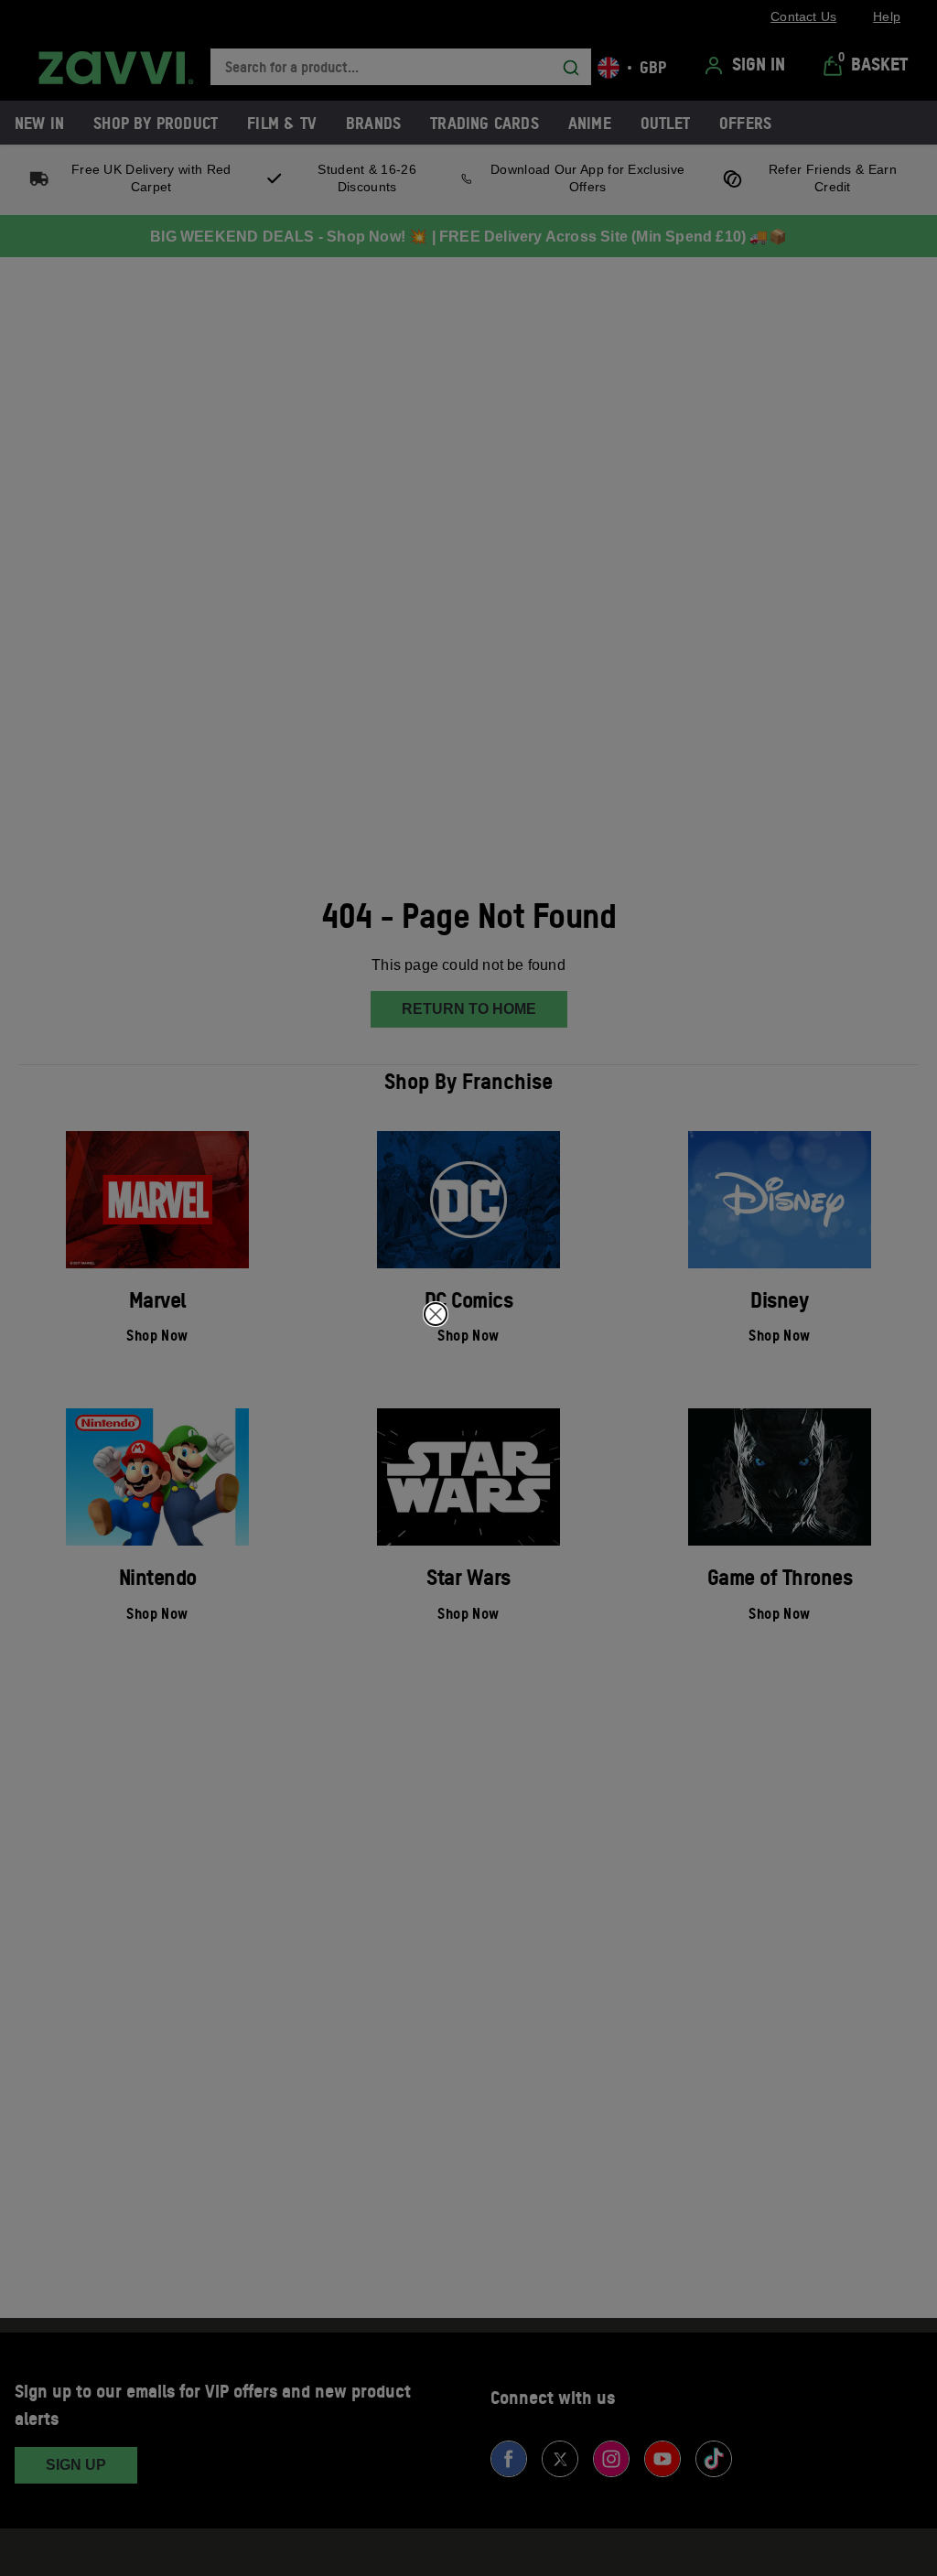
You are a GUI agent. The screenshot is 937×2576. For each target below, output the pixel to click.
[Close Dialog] (436, 1314)
